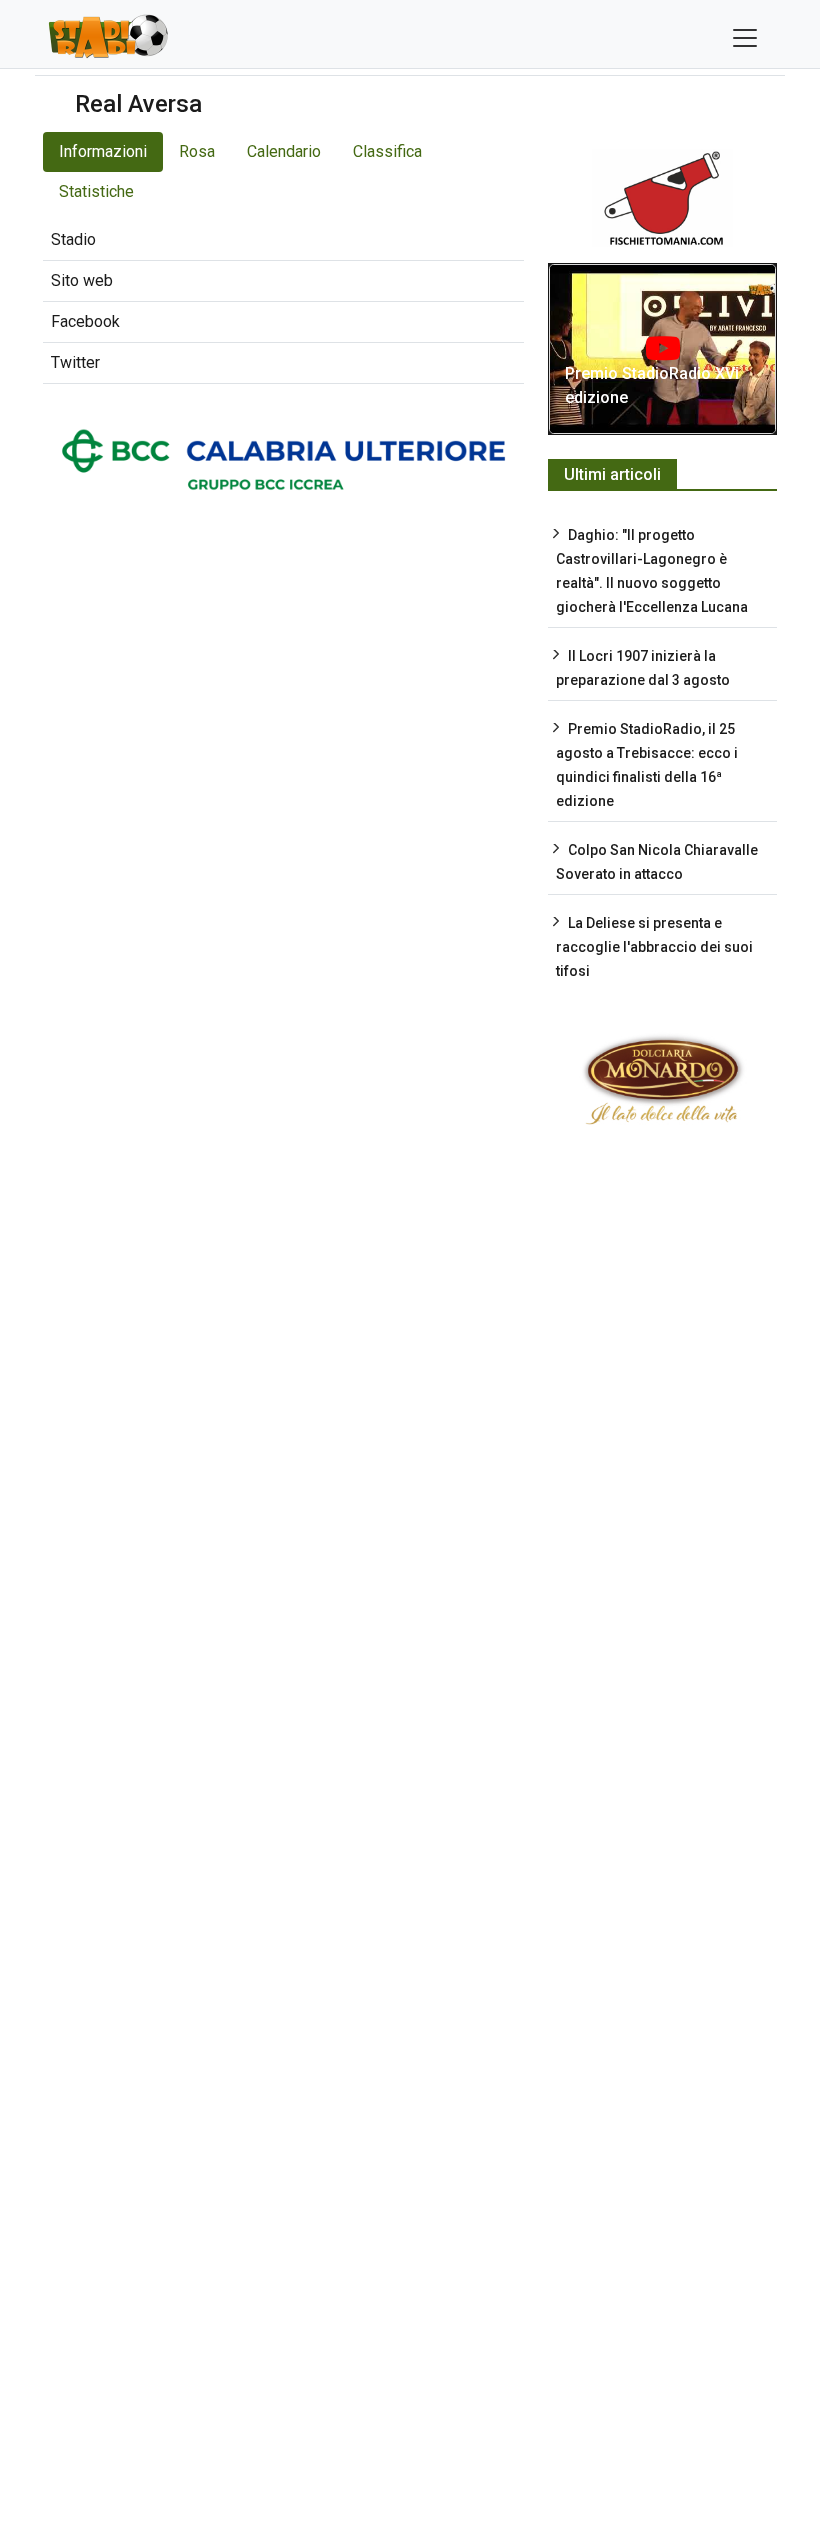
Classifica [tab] (387, 151)
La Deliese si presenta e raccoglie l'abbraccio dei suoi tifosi (654, 947)
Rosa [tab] (197, 151)
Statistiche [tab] (96, 191)
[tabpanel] (283, 302)
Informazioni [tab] (103, 151)
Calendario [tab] (284, 151)
